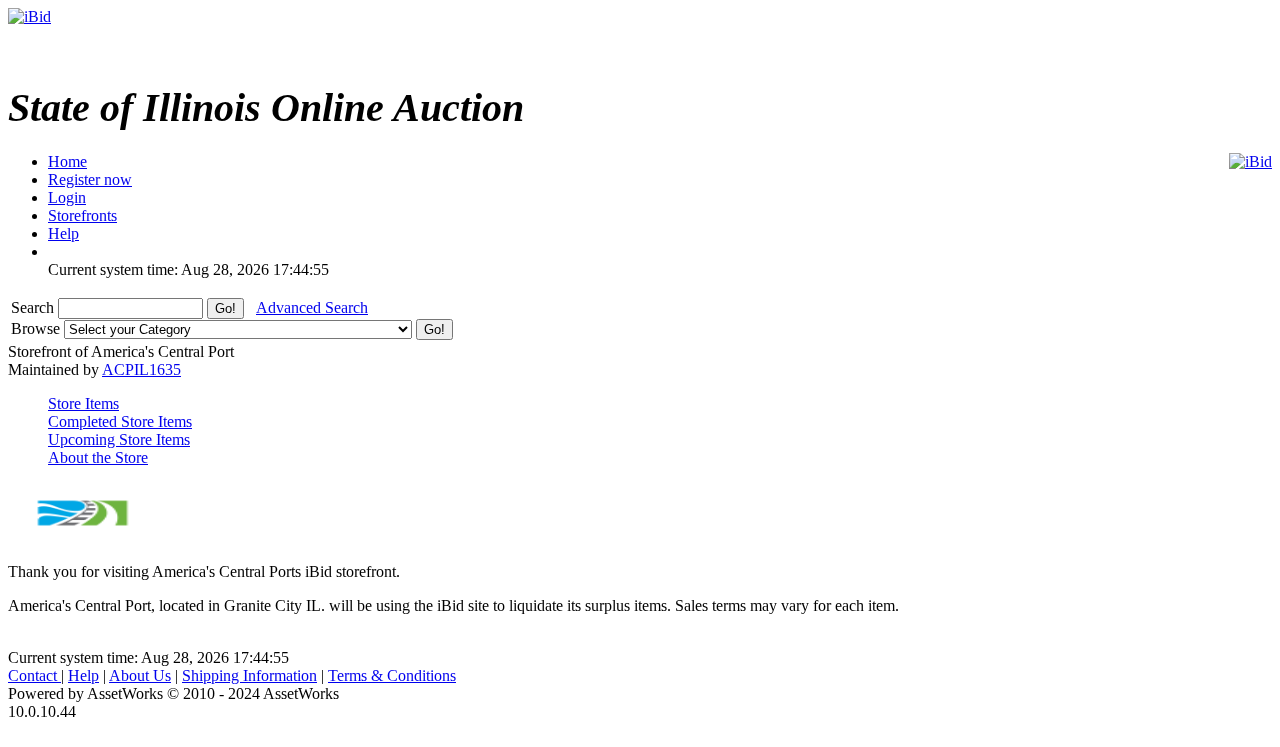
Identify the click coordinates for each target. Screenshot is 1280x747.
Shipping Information (249, 675)
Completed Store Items (120, 421)
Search (34, 307)
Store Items (83, 403)
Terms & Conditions (392, 675)
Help (83, 675)
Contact (34, 675)
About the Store (98, 457)
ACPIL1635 (141, 369)
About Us (140, 675)
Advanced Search (312, 307)
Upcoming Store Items (119, 439)
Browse (37, 328)
